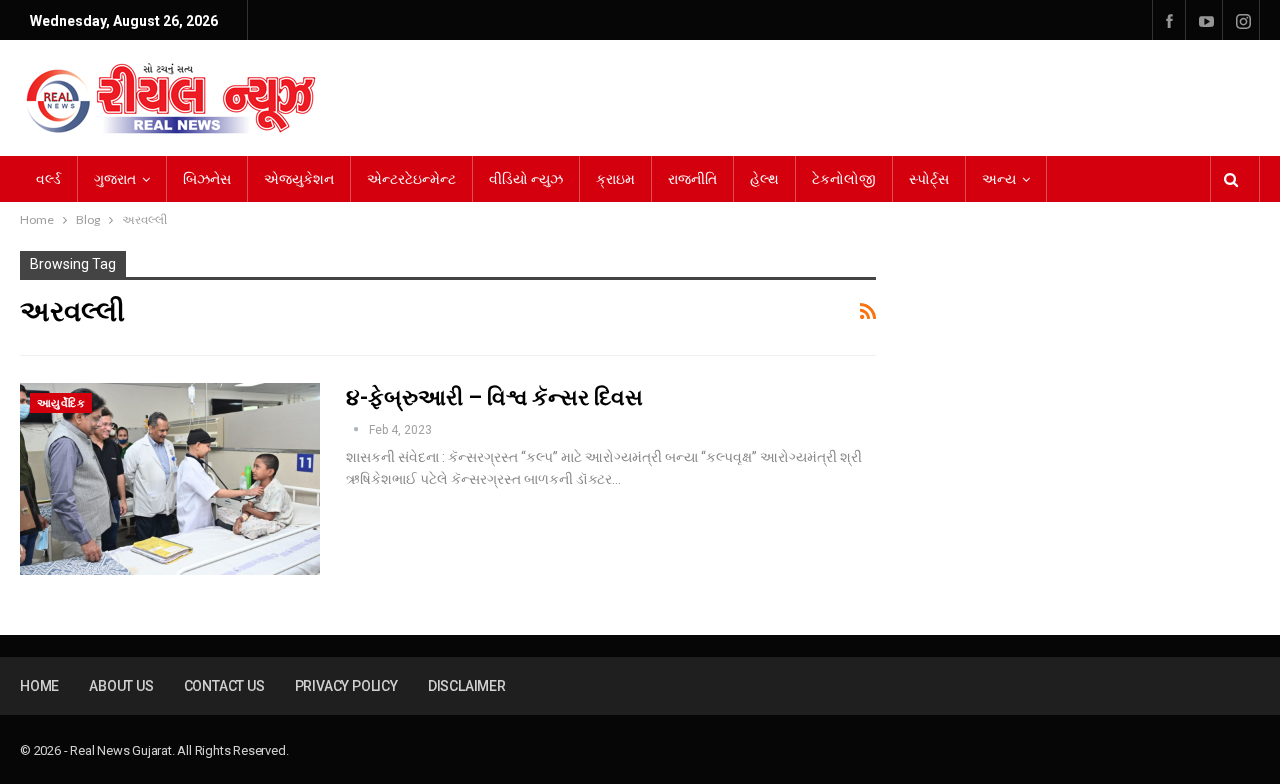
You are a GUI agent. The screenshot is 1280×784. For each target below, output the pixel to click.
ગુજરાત (115, 179)
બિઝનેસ (207, 179)
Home (39, 686)
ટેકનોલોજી (844, 179)
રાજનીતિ (692, 179)
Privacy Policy (346, 686)
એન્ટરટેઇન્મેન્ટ (411, 179)
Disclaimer (467, 686)
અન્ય (999, 179)
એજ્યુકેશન (299, 179)
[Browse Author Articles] (357, 430)
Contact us (224, 686)
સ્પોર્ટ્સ (929, 179)
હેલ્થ (764, 179)
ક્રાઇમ (615, 179)
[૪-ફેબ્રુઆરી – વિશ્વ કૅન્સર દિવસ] (170, 479)
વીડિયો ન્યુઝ (526, 179)
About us (121, 686)
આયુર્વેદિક (61, 403)
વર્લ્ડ (48, 179)
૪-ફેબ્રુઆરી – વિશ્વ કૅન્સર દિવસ (494, 397)
